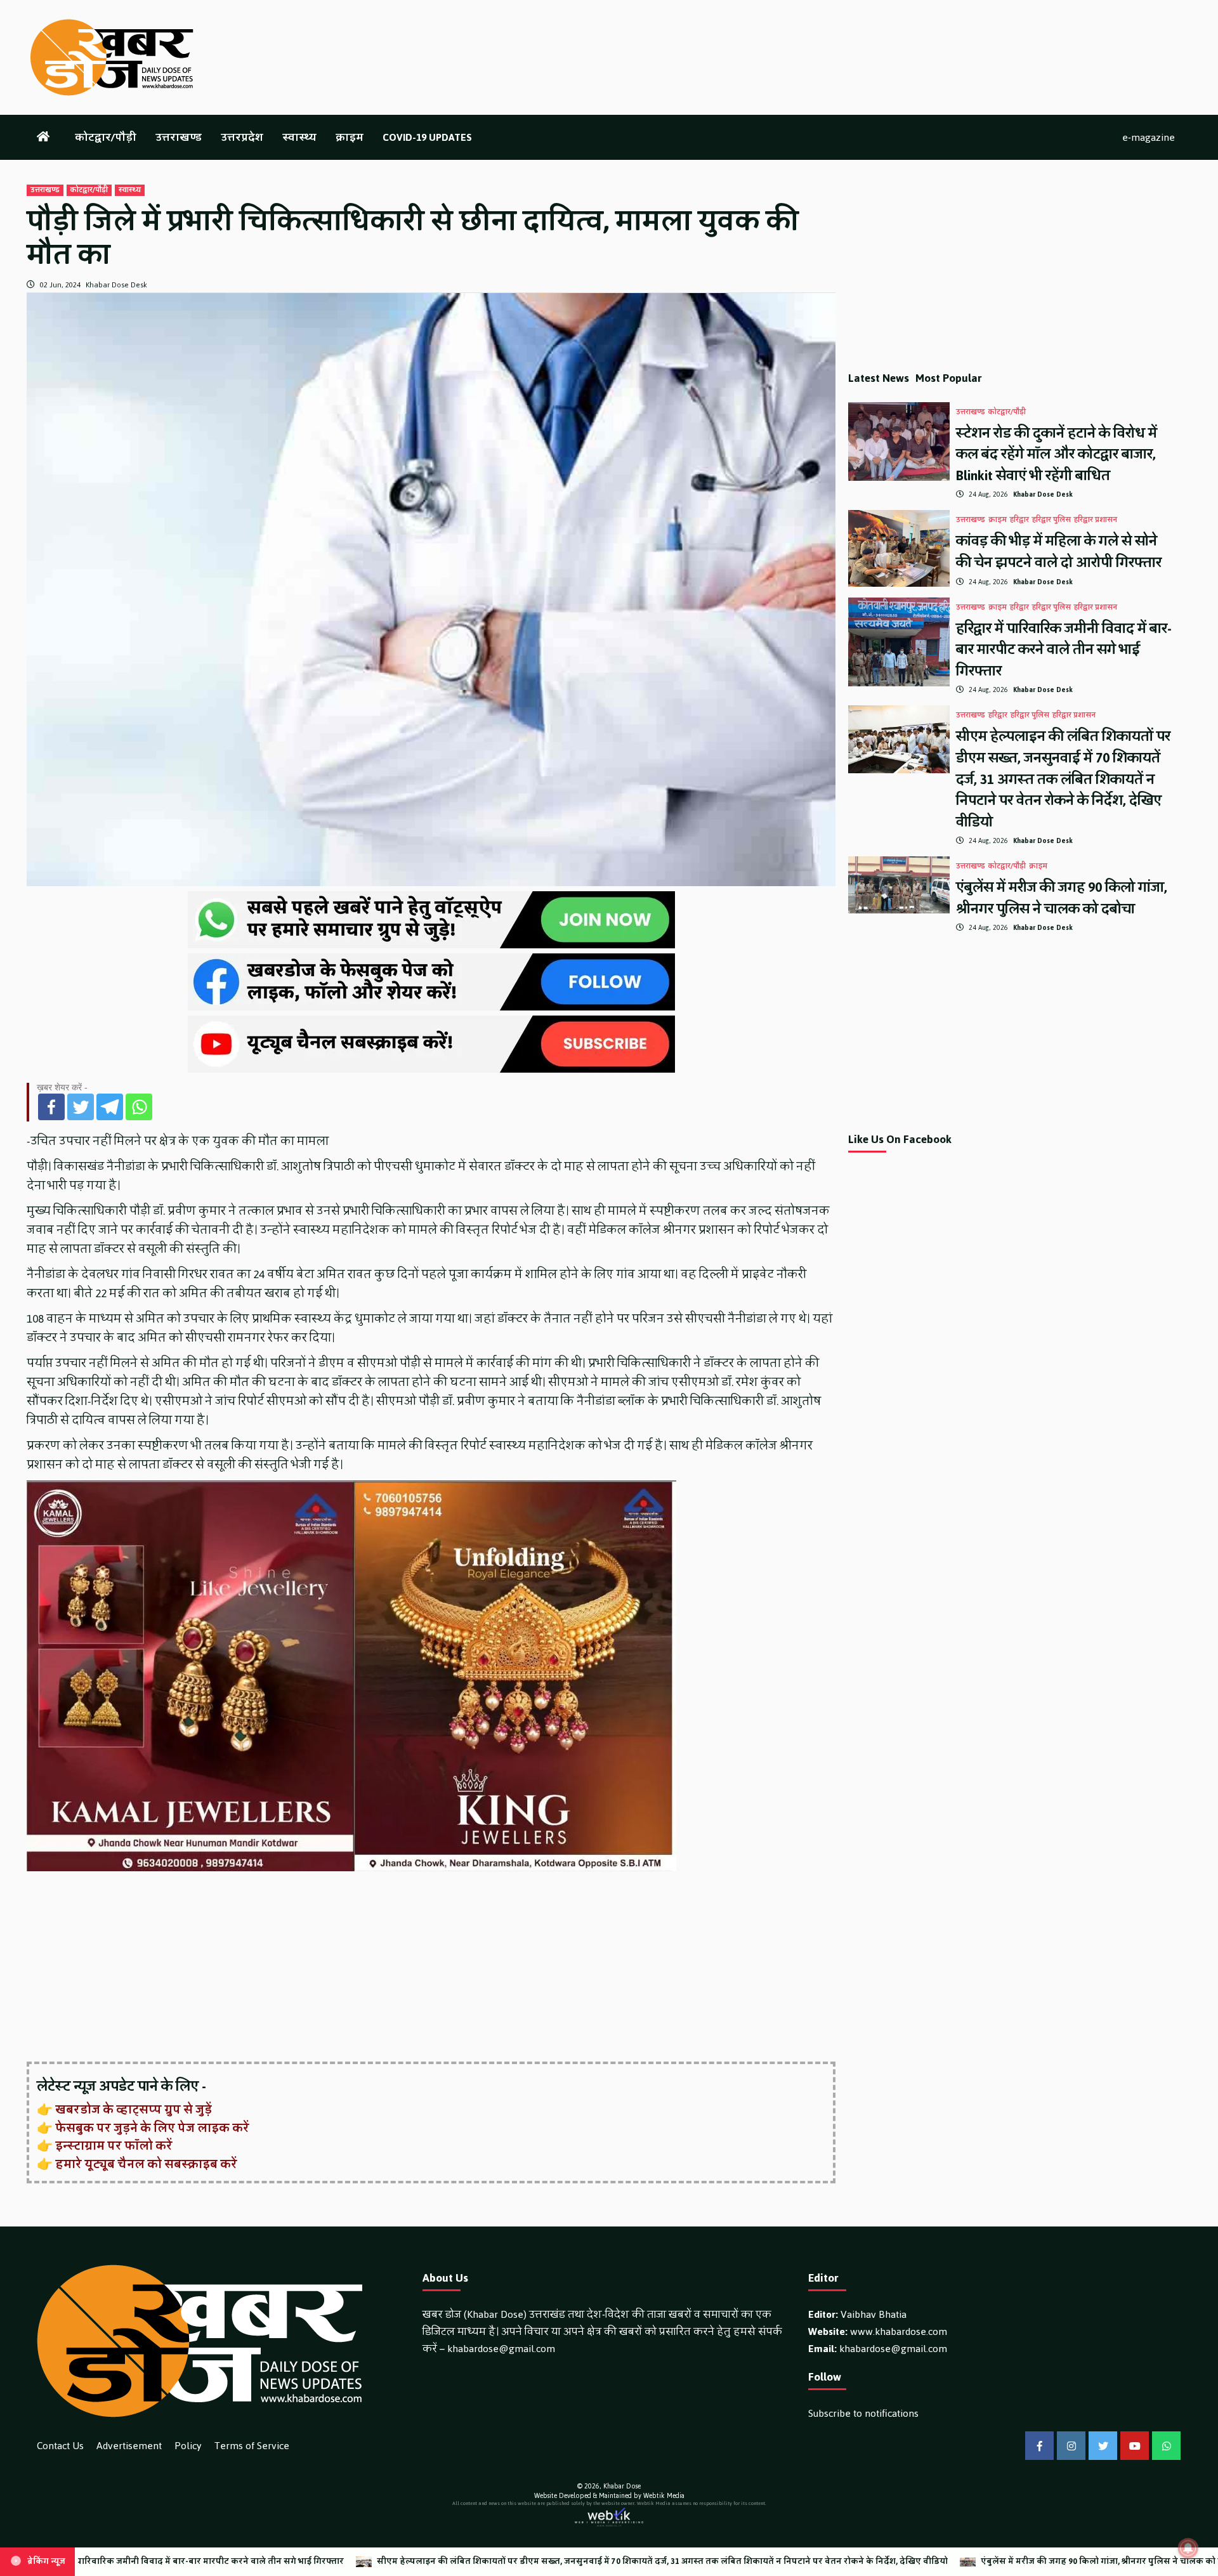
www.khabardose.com (899, 2331)
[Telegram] (110, 1107)
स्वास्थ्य (299, 137)
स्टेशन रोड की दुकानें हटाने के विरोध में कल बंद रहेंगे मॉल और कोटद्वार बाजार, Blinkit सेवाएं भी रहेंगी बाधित (1057, 454)
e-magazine (1149, 137)
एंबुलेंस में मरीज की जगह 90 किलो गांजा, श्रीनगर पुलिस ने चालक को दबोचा (1062, 898)
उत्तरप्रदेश (242, 137)
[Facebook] (51, 1107)
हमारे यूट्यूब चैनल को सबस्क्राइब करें (146, 2164)
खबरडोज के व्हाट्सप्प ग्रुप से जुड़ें (134, 2110)
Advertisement (129, 2446)
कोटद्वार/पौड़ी (106, 137)
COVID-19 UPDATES (427, 137)
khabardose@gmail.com (501, 2349)
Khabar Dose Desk (116, 285)
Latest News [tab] (879, 378)
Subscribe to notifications (863, 2413)
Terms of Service (252, 2446)
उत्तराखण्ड (179, 137)
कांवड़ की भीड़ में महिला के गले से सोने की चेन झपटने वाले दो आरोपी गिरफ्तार (1059, 552)
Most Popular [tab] (949, 378)
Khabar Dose (622, 2486)
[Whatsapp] (139, 1107)
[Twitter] (81, 1107)
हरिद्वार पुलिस (1051, 520)
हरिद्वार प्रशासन (1096, 520)
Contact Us (60, 2446)
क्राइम (350, 137)
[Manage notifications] (1188, 2548)
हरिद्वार (1019, 520)
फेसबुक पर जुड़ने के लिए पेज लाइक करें (152, 2128)
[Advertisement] (407, 1968)
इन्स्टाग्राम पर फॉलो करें (114, 2146)
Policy (188, 2446)
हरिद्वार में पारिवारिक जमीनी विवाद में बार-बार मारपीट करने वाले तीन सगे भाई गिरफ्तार (1064, 650)
